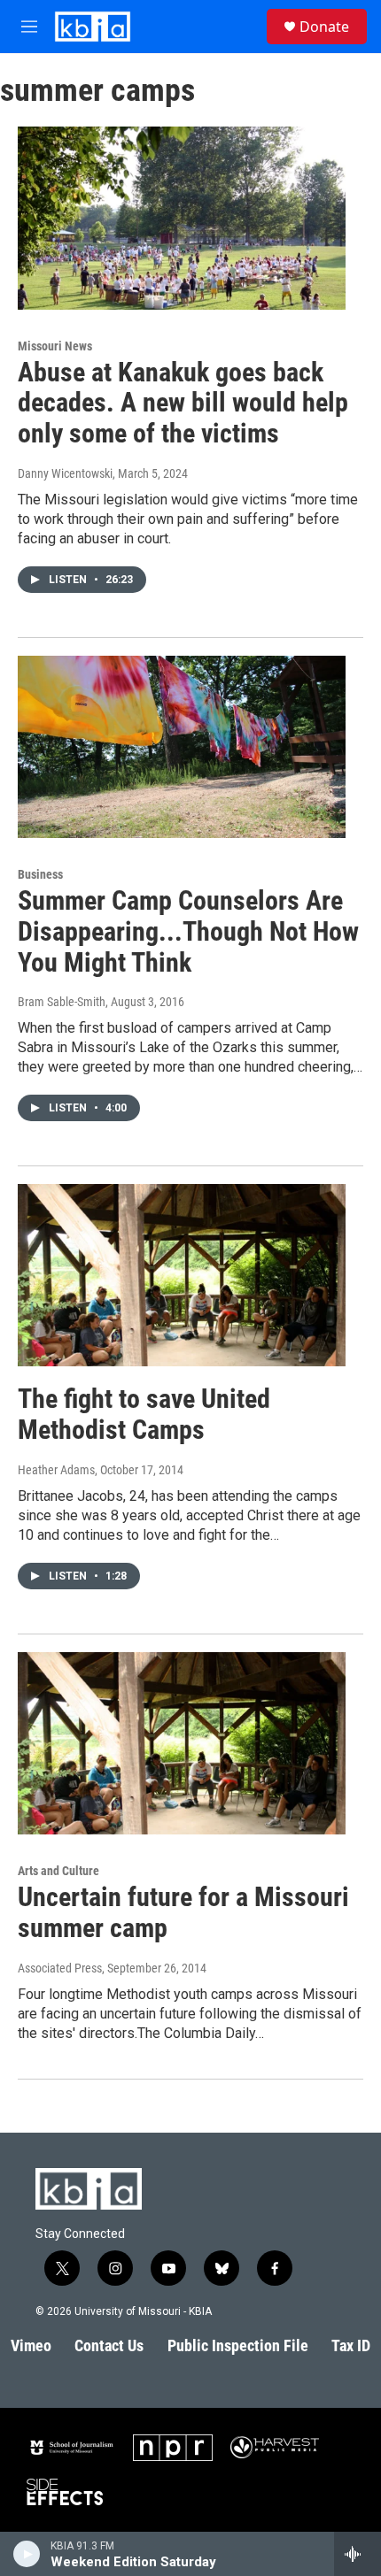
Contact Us (109, 2345)
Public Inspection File (238, 2345)
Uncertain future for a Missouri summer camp (183, 1912)
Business (40, 874)
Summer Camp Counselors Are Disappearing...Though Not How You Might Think (188, 931)
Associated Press (60, 1968)
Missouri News (55, 346)
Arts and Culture (58, 1871)
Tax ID (351, 2345)
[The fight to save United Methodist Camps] (182, 1275)
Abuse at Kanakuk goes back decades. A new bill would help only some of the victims (183, 403)
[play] (27, 2554)
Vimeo (31, 2345)
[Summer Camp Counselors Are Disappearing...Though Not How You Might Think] (182, 747)
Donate (324, 27)
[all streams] (358, 2554)
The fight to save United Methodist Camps (144, 1414)
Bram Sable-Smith (62, 1002)
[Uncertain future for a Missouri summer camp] (182, 1743)
